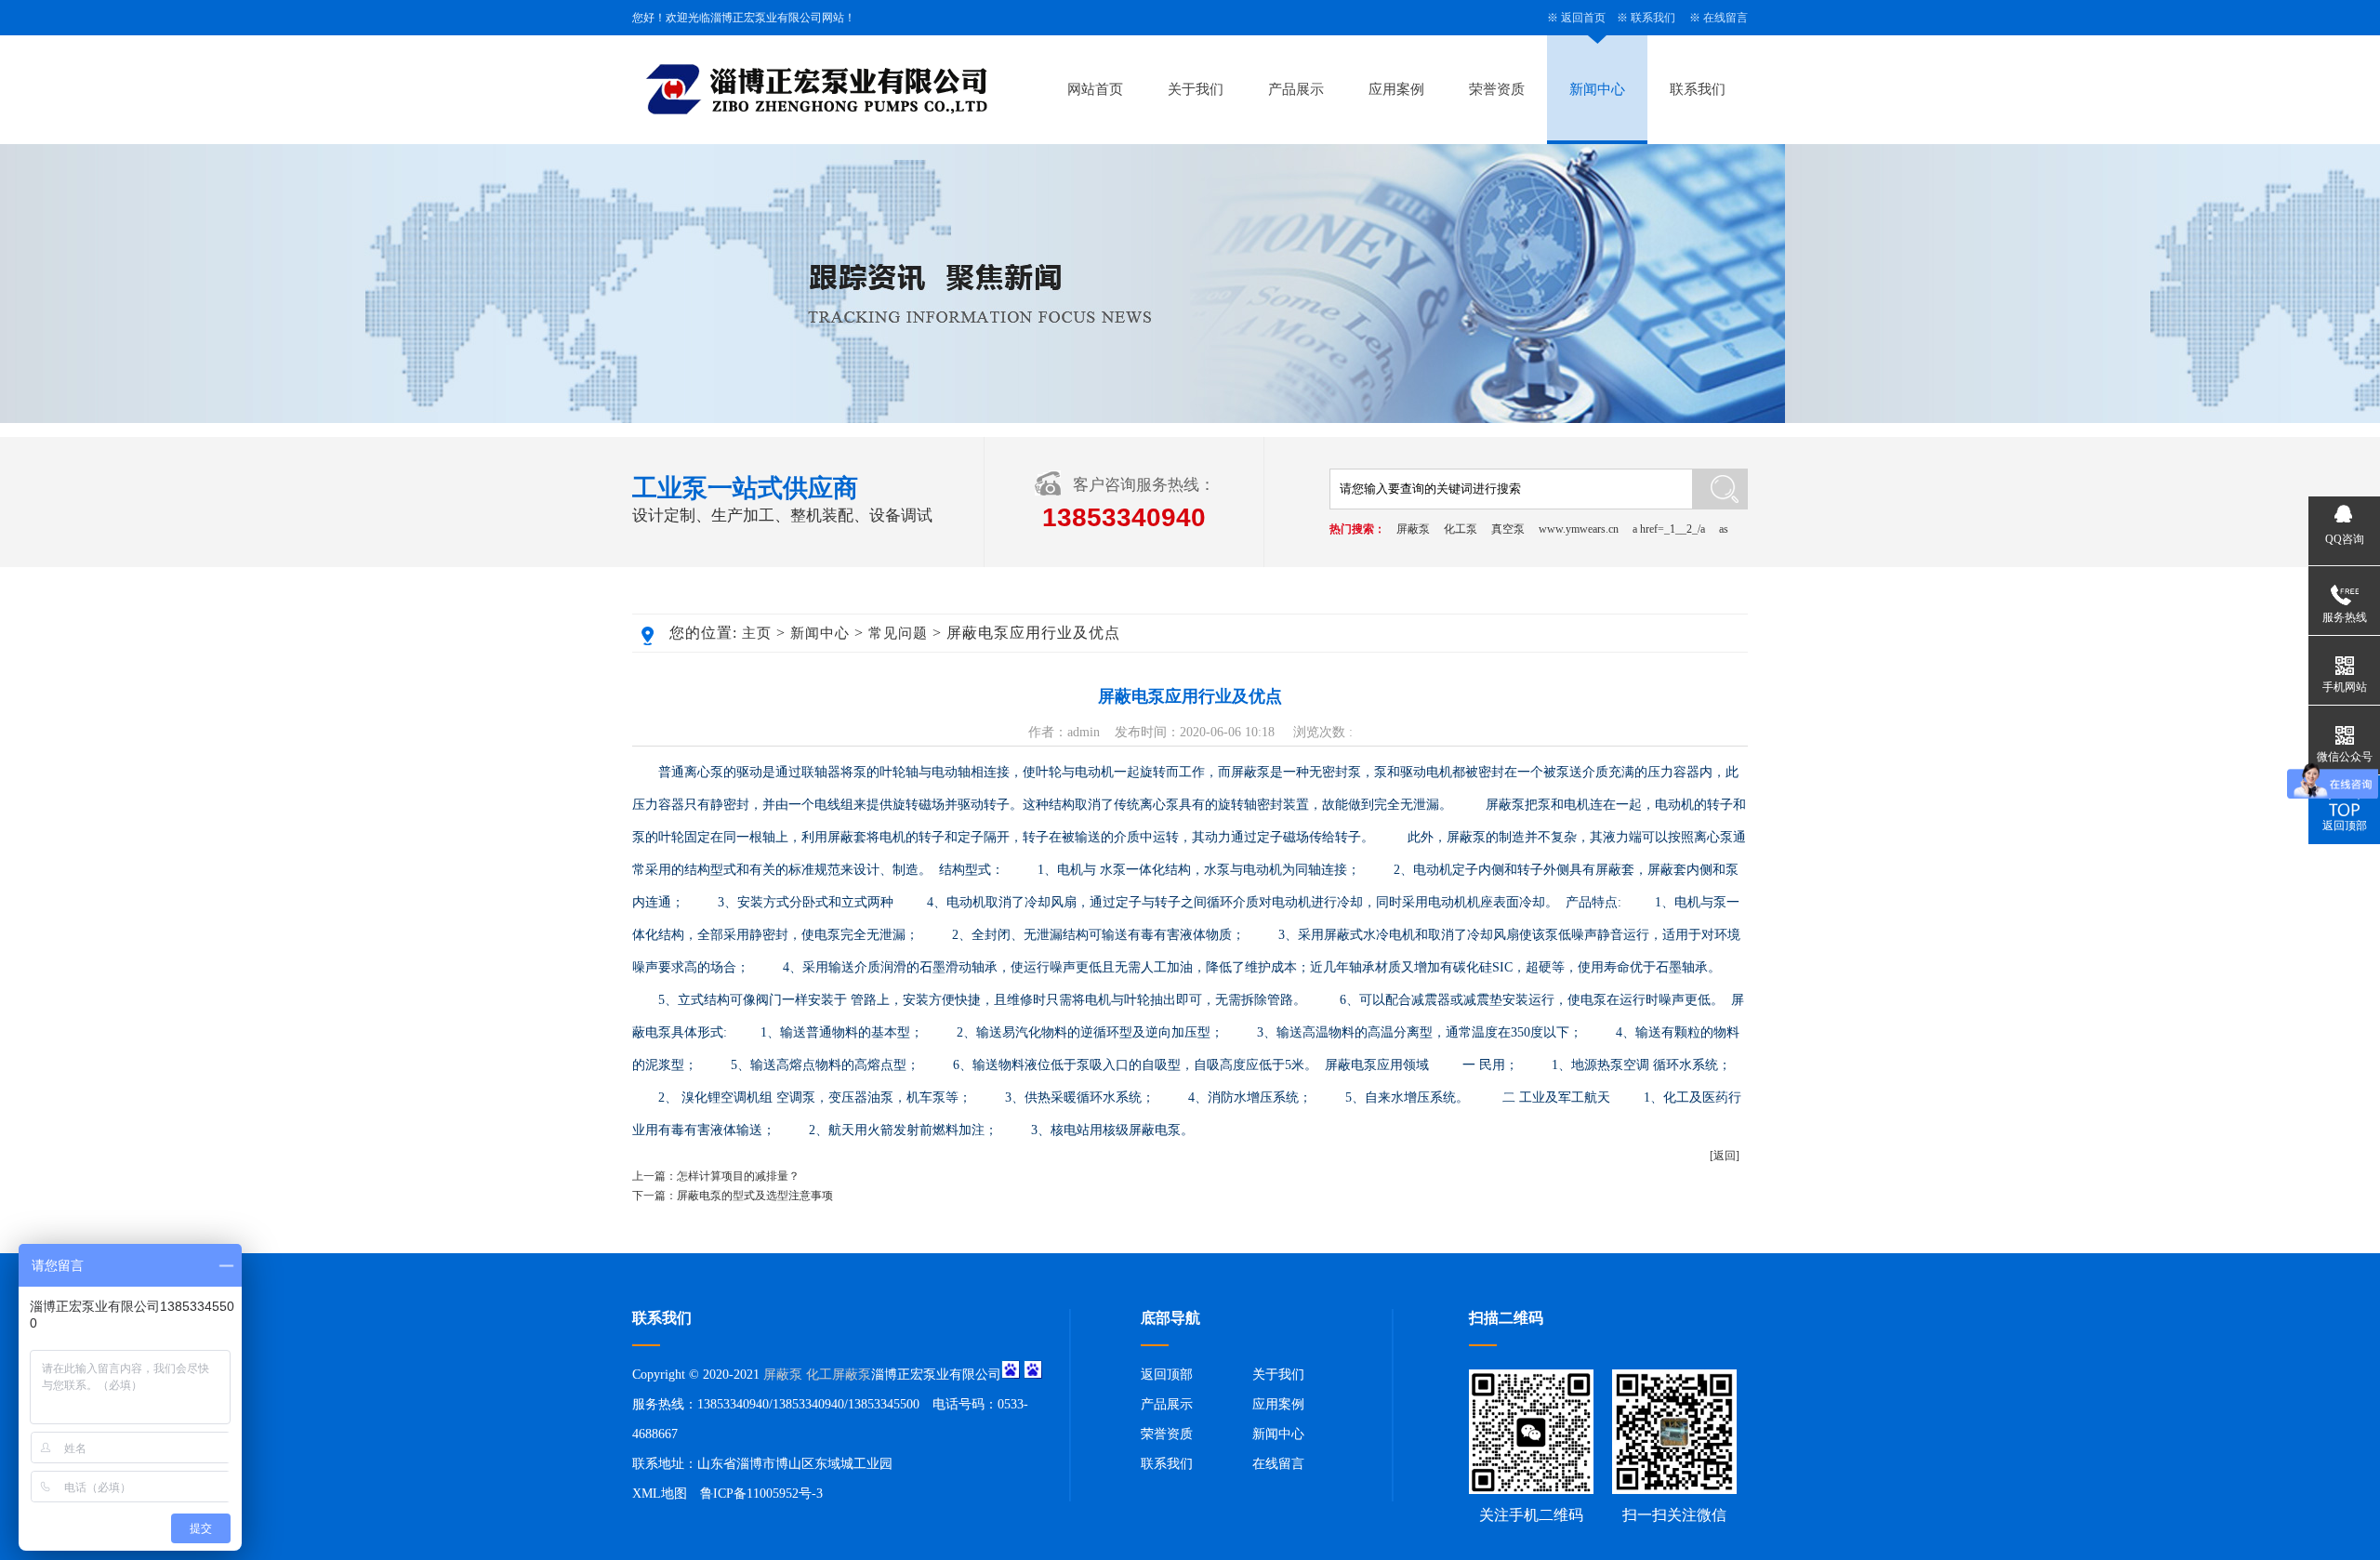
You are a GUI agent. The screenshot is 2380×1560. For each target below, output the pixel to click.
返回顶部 (1167, 1375)
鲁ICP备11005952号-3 (761, 1494)
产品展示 (1296, 89)
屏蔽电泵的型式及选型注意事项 (755, 1196)
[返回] (1725, 1156)
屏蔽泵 (1413, 529)
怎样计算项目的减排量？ (738, 1176)
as (1724, 529)
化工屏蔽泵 (839, 1375)
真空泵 (1508, 529)
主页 (757, 633)
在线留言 (1725, 18)
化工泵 (1461, 529)
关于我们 (1196, 89)
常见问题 (898, 633)
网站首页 (1095, 89)
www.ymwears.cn (1579, 529)
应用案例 (1396, 89)
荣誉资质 (1497, 89)
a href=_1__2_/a (1669, 529)
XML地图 (660, 1494)
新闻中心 (1597, 89)
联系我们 (1653, 18)
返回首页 (1583, 18)
